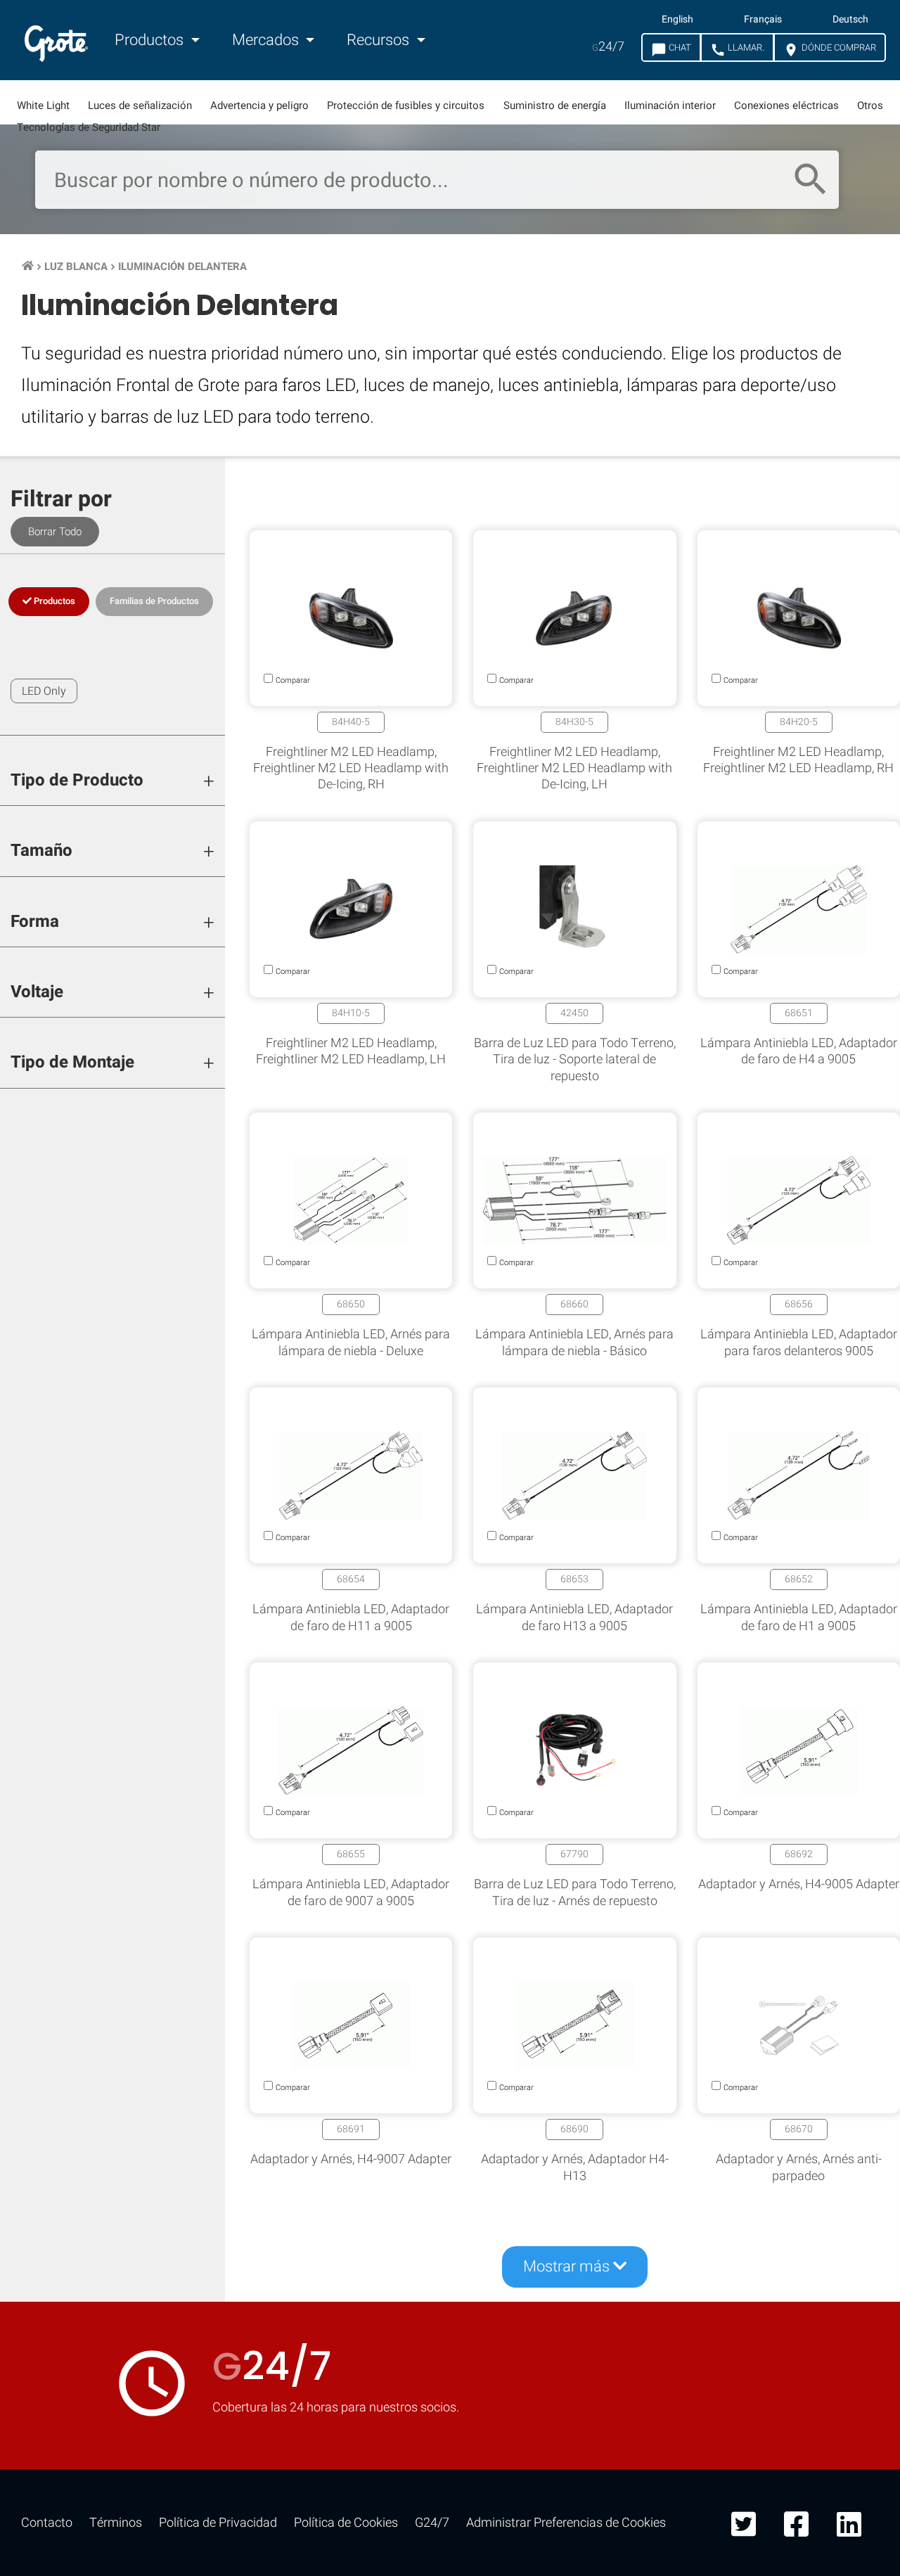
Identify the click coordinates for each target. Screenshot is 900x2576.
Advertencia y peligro (259, 105)
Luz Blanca (76, 267)
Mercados (267, 40)
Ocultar (834, 1839)
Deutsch (850, 20)
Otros (870, 105)
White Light (43, 105)
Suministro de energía (555, 105)
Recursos (380, 40)
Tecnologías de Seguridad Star (89, 127)
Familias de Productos (154, 601)
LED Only (44, 691)
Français (763, 20)
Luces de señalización (140, 105)
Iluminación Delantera (182, 267)
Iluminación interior (670, 105)
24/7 (608, 47)
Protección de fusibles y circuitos (406, 105)
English (677, 20)
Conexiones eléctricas (786, 105)
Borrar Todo (55, 532)
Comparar (450, 2273)
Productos (151, 40)
